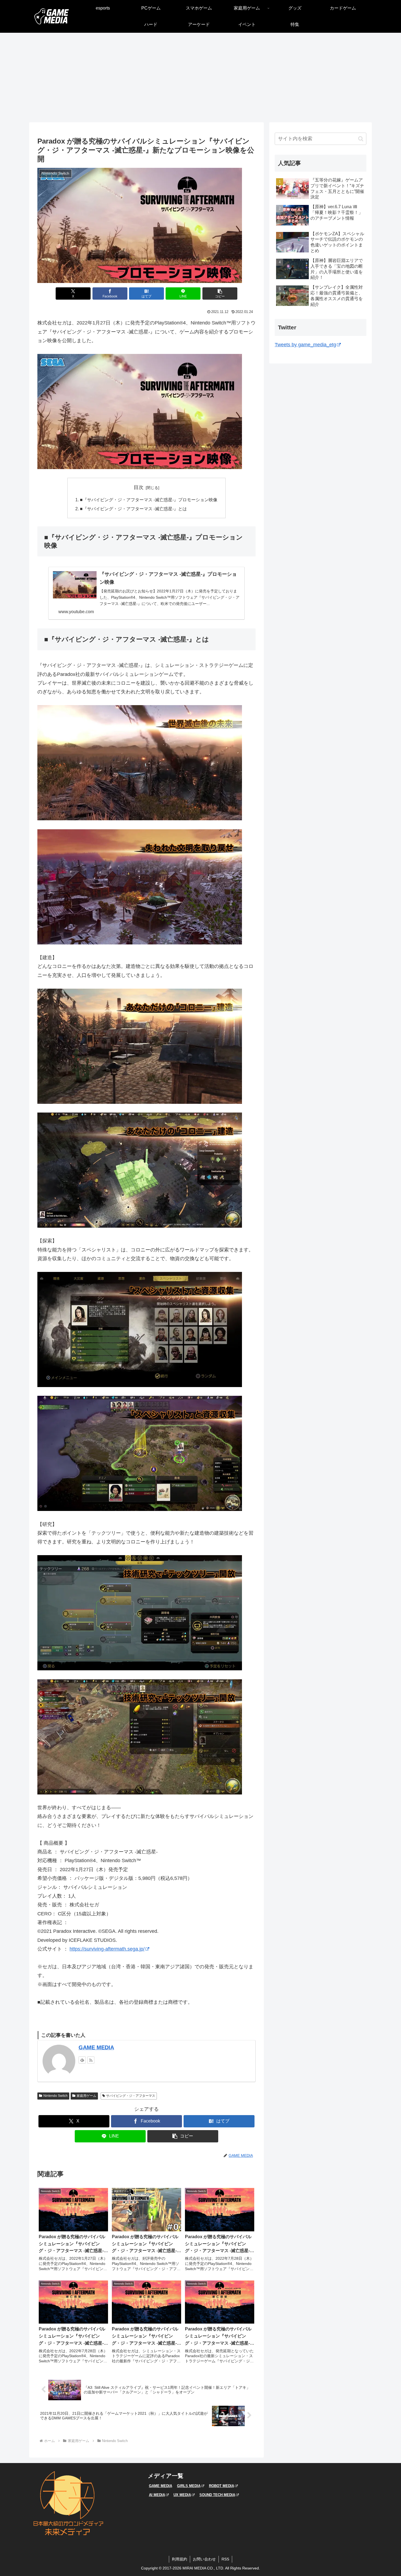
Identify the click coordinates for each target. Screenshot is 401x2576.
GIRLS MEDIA (189, 2486)
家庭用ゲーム (86, 2096)
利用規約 (179, 2559)
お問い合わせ (204, 2559)
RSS (225, 2559)
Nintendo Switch (56, 2096)
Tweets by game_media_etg (305, 345)
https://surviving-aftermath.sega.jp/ (107, 1949)
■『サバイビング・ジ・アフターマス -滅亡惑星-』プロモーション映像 (149, 500)
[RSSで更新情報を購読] (91, 2060)
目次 (139, 487)
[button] (220, 293)
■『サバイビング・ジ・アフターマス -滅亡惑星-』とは (133, 509)
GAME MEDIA (96, 2047)
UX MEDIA (182, 2495)
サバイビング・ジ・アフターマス (131, 2096)
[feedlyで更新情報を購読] (82, 2060)
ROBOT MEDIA (222, 2486)
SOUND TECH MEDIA (217, 2495)
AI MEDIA (157, 2495)
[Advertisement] (200, 77)
